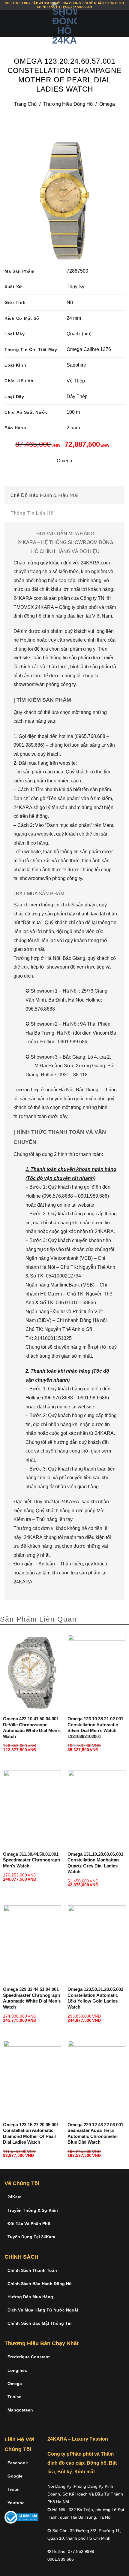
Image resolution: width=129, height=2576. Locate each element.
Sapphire (76, 365)
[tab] (64, 495)
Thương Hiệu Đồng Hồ (68, 104)
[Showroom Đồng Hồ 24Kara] (64, 23)
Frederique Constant (29, 2357)
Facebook (18, 2463)
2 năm (73, 428)
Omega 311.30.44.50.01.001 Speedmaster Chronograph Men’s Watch (31, 1860)
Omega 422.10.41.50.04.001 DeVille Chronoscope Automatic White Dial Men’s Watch (32, 1728)
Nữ (70, 302)
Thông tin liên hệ (32, 513)
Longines (17, 2370)
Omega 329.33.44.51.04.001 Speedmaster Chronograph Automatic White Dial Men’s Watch (32, 1998)
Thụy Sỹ (75, 287)
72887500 (77, 271)
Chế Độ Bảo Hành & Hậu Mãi (45, 495)
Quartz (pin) (79, 334)
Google (15, 2476)
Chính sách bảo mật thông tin (40, 2323)
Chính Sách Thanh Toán (32, 2270)
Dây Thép (77, 396)
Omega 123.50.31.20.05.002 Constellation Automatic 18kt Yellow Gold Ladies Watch (95, 1998)
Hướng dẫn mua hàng (30, 2297)
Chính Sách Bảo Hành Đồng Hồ (40, 2284)
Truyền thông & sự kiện (33, 2210)
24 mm (74, 318)
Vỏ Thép (76, 381)
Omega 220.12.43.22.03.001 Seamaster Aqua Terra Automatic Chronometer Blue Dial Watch (95, 2133)
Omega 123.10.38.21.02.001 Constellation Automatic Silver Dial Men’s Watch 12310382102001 (95, 1728)
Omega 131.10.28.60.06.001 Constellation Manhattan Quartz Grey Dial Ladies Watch (95, 1863)
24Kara (15, 2197)
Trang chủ (25, 104)
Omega (107, 104)
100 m (73, 412)
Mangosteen (20, 2410)
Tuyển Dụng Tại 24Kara (31, 2237)
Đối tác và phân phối (30, 2224)
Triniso (15, 2397)
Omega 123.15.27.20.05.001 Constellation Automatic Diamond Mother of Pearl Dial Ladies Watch (31, 2133)
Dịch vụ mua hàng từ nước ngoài (43, 2310)
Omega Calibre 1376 (89, 349)
